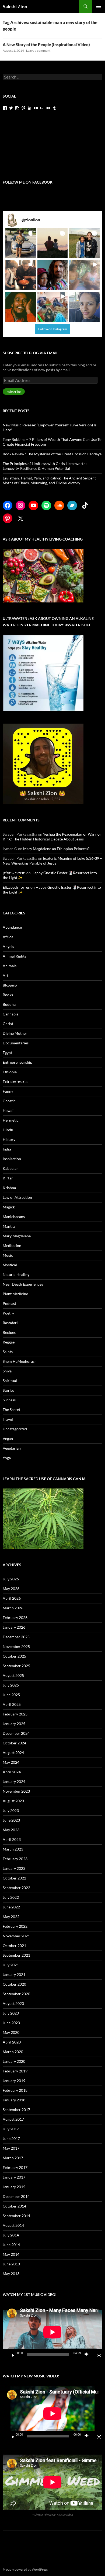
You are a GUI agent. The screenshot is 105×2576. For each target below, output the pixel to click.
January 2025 (14, 1724)
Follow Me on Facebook (28, 182)
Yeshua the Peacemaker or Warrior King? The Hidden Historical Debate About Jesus (52, 837)
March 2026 (13, 1608)
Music (8, 1255)
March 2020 (13, 2052)
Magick (9, 1207)
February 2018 (15, 2090)
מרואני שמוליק (14, 873)
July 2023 (11, 1810)
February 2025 (15, 1714)
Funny (8, 1091)
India (7, 1149)
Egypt (7, 1053)
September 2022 (16, 1888)
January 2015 (14, 2187)
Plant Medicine (15, 1294)
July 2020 (11, 2013)
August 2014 (13, 2225)
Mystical (10, 1265)
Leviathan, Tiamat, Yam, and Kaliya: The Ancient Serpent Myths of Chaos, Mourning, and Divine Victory (49, 480)
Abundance (12, 927)
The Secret (11, 1410)
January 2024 (14, 1782)
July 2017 (11, 2129)
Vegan (8, 1438)
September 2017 (16, 2110)
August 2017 (13, 2119)
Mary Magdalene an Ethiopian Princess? (56, 849)
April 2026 (12, 1598)
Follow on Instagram (53, 329)
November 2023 (16, 1791)
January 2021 (14, 1974)
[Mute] (88, 2355)
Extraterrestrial (16, 1082)
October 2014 (14, 2206)
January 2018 (14, 2100)
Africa (8, 937)
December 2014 (16, 2196)
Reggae (9, 1342)
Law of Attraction (17, 1197)
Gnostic (9, 1101)
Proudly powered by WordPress (25, 2569)
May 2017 (11, 2148)
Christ (8, 1024)
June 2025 (11, 1695)
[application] (52, 2332)
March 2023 (13, 1849)
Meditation (12, 1246)
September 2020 (16, 1994)
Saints (8, 1352)
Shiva (7, 1371)
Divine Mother (15, 1033)
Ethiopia (10, 1072)
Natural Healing (16, 1274)
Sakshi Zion (15, 6)
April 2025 (12, 1704)
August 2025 (13, 1675)
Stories (8, 1390)
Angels (8, 946)
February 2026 (15, 1618)
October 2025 (14, 1656)
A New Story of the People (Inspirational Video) (46, 44)
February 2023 (15, 1859)
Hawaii (9, 1110)
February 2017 (15, 2167)
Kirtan (8, 1178)
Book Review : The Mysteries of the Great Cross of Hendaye (52, 454)
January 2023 (14, 1868)
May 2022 (11, 1917)
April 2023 (12, 1839)
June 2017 (11, 2138)
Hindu (8, 1130)
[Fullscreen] (97, 2355)
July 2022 (11, 1897)
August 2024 (13, 1753)
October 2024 (14, 1743)
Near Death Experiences (23, 1284)
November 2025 (16, 1646)
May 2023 (11, 1830)
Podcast (9, 1303)
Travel (8, 1419)
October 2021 (14, 1946)
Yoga (7, 1458)
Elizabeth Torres (16, 887)
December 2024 (16, 1733)
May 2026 (11, 1589)
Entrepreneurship (17, 1062)
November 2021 (16, 1936)
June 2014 (11, 2245)
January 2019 (14, 2081)
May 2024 (11, 1762)
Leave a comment (38, 51)
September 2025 (16, 1666)
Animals (10, 966)
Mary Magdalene (17, 1236)
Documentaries (16, 1043)
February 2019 (15, 2071)
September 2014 (16, 2216)
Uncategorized (15, 1429)
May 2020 (11, 2032)
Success (9, 1400)
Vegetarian (12, 1448)
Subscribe (14, 392)
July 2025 (11, 1685)
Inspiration (12, 1159)
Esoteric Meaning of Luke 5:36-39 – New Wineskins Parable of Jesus (52, 861)
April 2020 (12, 2042)
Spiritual (10, 1381)
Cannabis (10, 1014)
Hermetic (11, 1120)
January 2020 (14, 2061)
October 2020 (14, 1984)
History (9, 1139)
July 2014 (11, 2235)
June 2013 (11, 2264)
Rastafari (10, 1323)
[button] (21, 243)
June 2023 (11, 1820)
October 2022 (14, 1878)
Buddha (9, 1004)
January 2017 (14, 2177)
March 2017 (13, 2158)
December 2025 (16, 1637)
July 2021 (11, 1965)
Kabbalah (11, 1168)
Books (8, 995)
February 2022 (15, 1926)
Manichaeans (14, 1217)
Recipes (9, 1332)
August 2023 (13, 1801)
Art (6, 975)
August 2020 (13, 2003)
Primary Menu (99, 6)
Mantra (9, 1226)
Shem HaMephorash (20, 1361)
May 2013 (11, 2274)
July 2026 (11, 1579)
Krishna (9, 1188)
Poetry (8, 1313)
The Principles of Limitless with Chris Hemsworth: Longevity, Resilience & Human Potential (45, 466)
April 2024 (12, 1772)
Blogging (10, 985)
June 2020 (11, 2023)
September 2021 (16, 1955)
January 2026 (14, 1627)
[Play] (11, 2355)
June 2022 (11, 1907)
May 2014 (11, 2254)
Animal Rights (14, 956)
